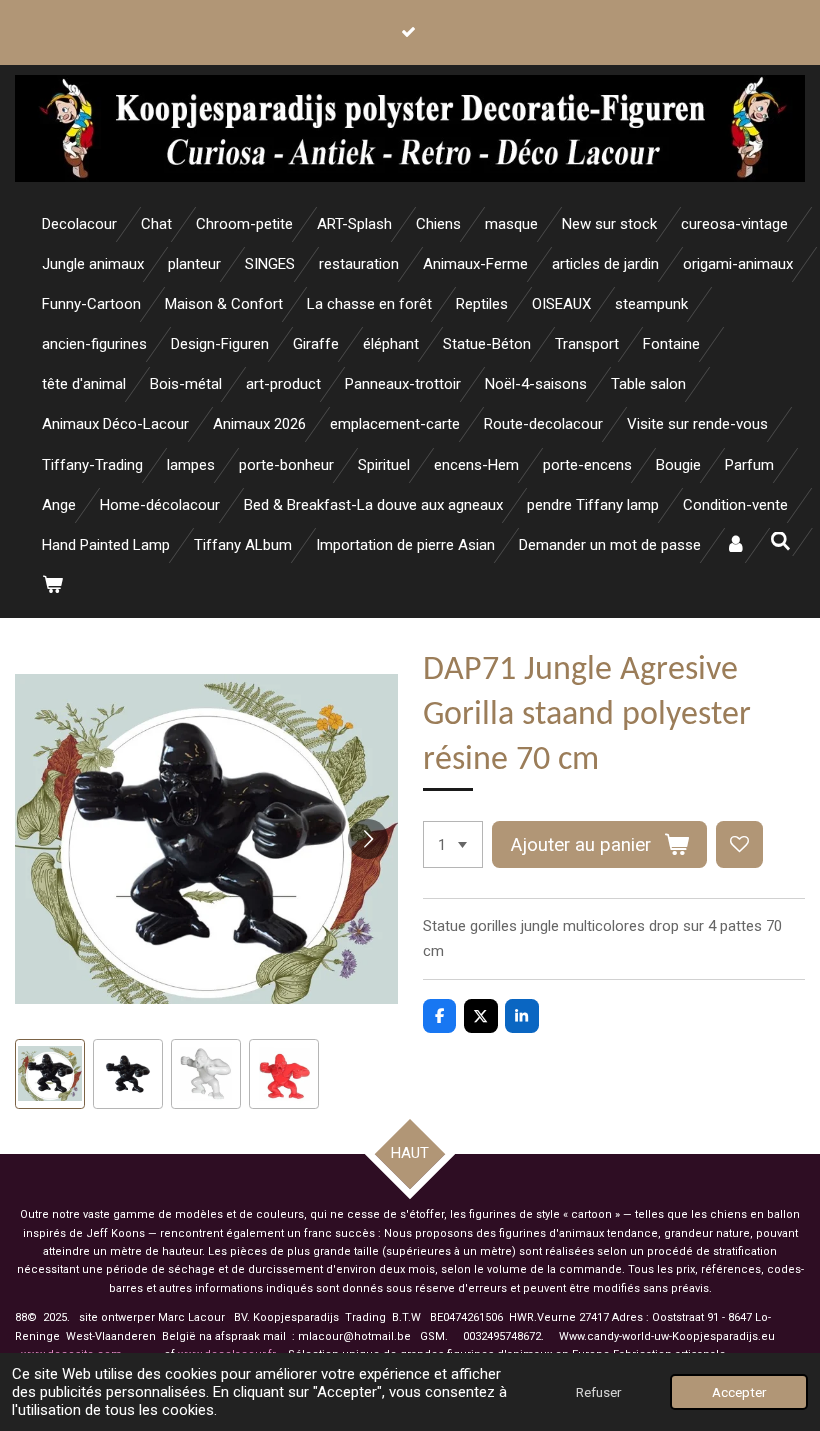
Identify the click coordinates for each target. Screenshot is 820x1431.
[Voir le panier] (52, 585)
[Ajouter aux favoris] (739, 844)
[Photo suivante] (368, 839)
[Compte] (735, 545)
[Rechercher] (780, 542)
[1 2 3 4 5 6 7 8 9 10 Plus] (453, 844)
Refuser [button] (598, 1392)
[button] (50, 1074)
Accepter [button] (739, 1392)
